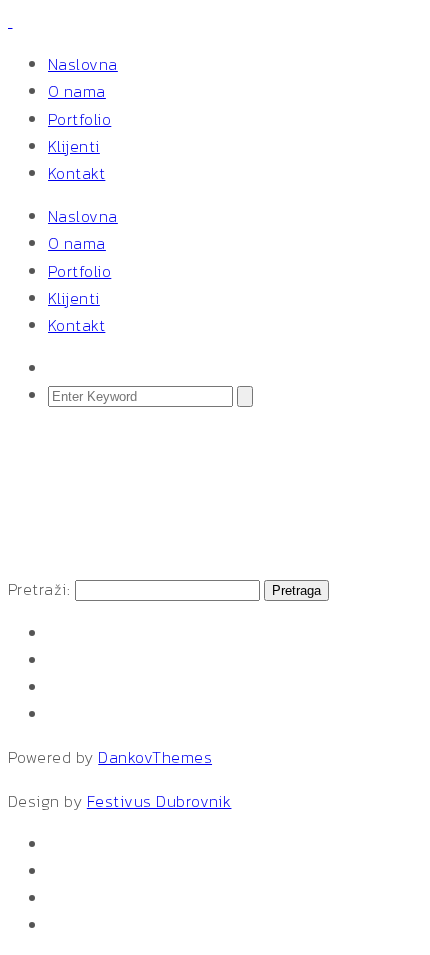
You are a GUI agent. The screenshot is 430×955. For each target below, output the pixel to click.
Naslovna (83, 64)
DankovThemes (155, 757)
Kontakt (76, 173)
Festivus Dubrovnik (159, 801)
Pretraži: (39, 589)
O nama (77, 91)
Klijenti (74, 146)
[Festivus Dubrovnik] (10, 21)
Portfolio (79, 119)
